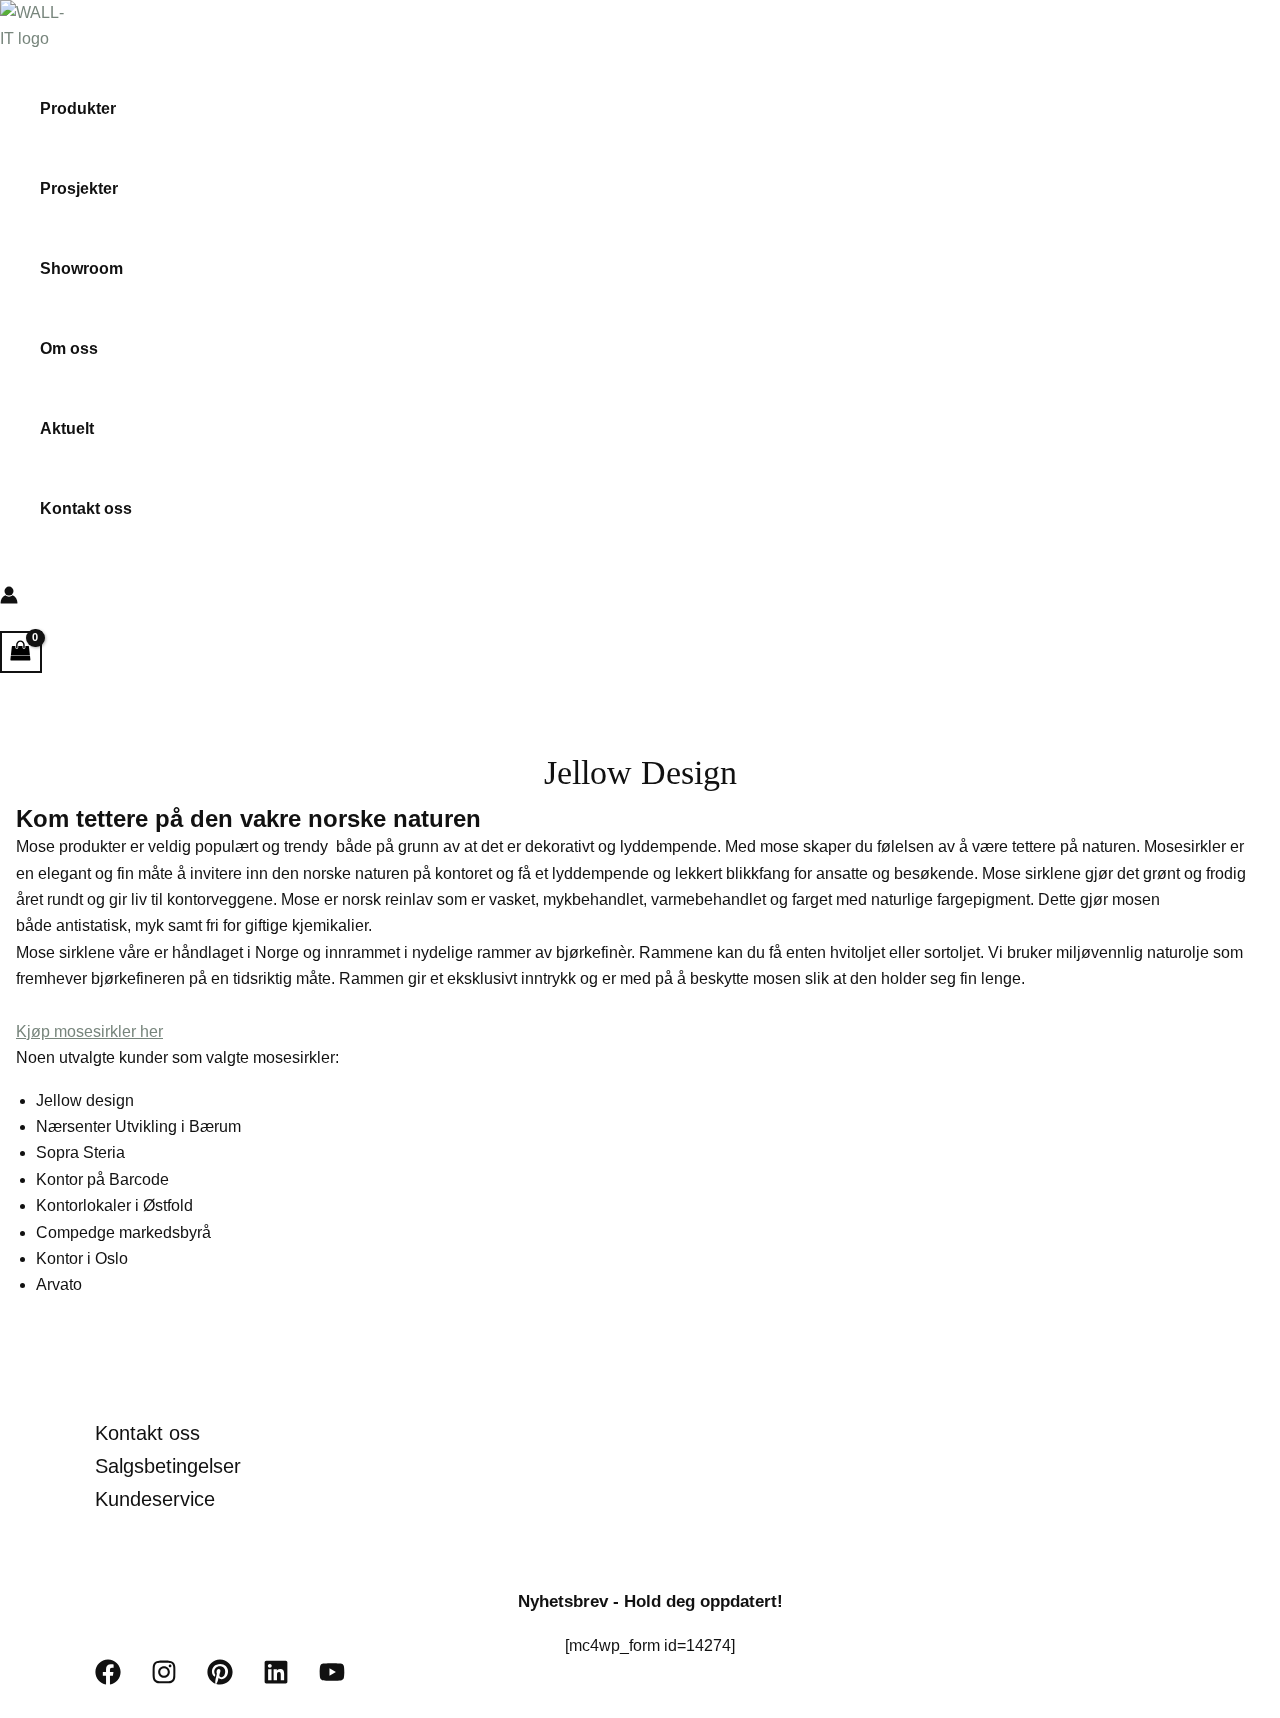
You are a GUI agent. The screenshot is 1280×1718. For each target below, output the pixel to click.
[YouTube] (332, 1679)
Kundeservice (155, 1499)
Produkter (78, 108)
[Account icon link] (9, 599)
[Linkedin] (276, 1679)
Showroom (81, 268)
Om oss (69, 348)
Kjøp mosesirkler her (89, 1031)
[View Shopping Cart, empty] (21, 651)
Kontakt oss (86, 508)
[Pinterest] (220, 1679)
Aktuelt (67, 428)
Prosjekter (79, 188)
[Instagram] (164, 1679)
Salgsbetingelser (168, 1466)
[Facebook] (108, 1679)
